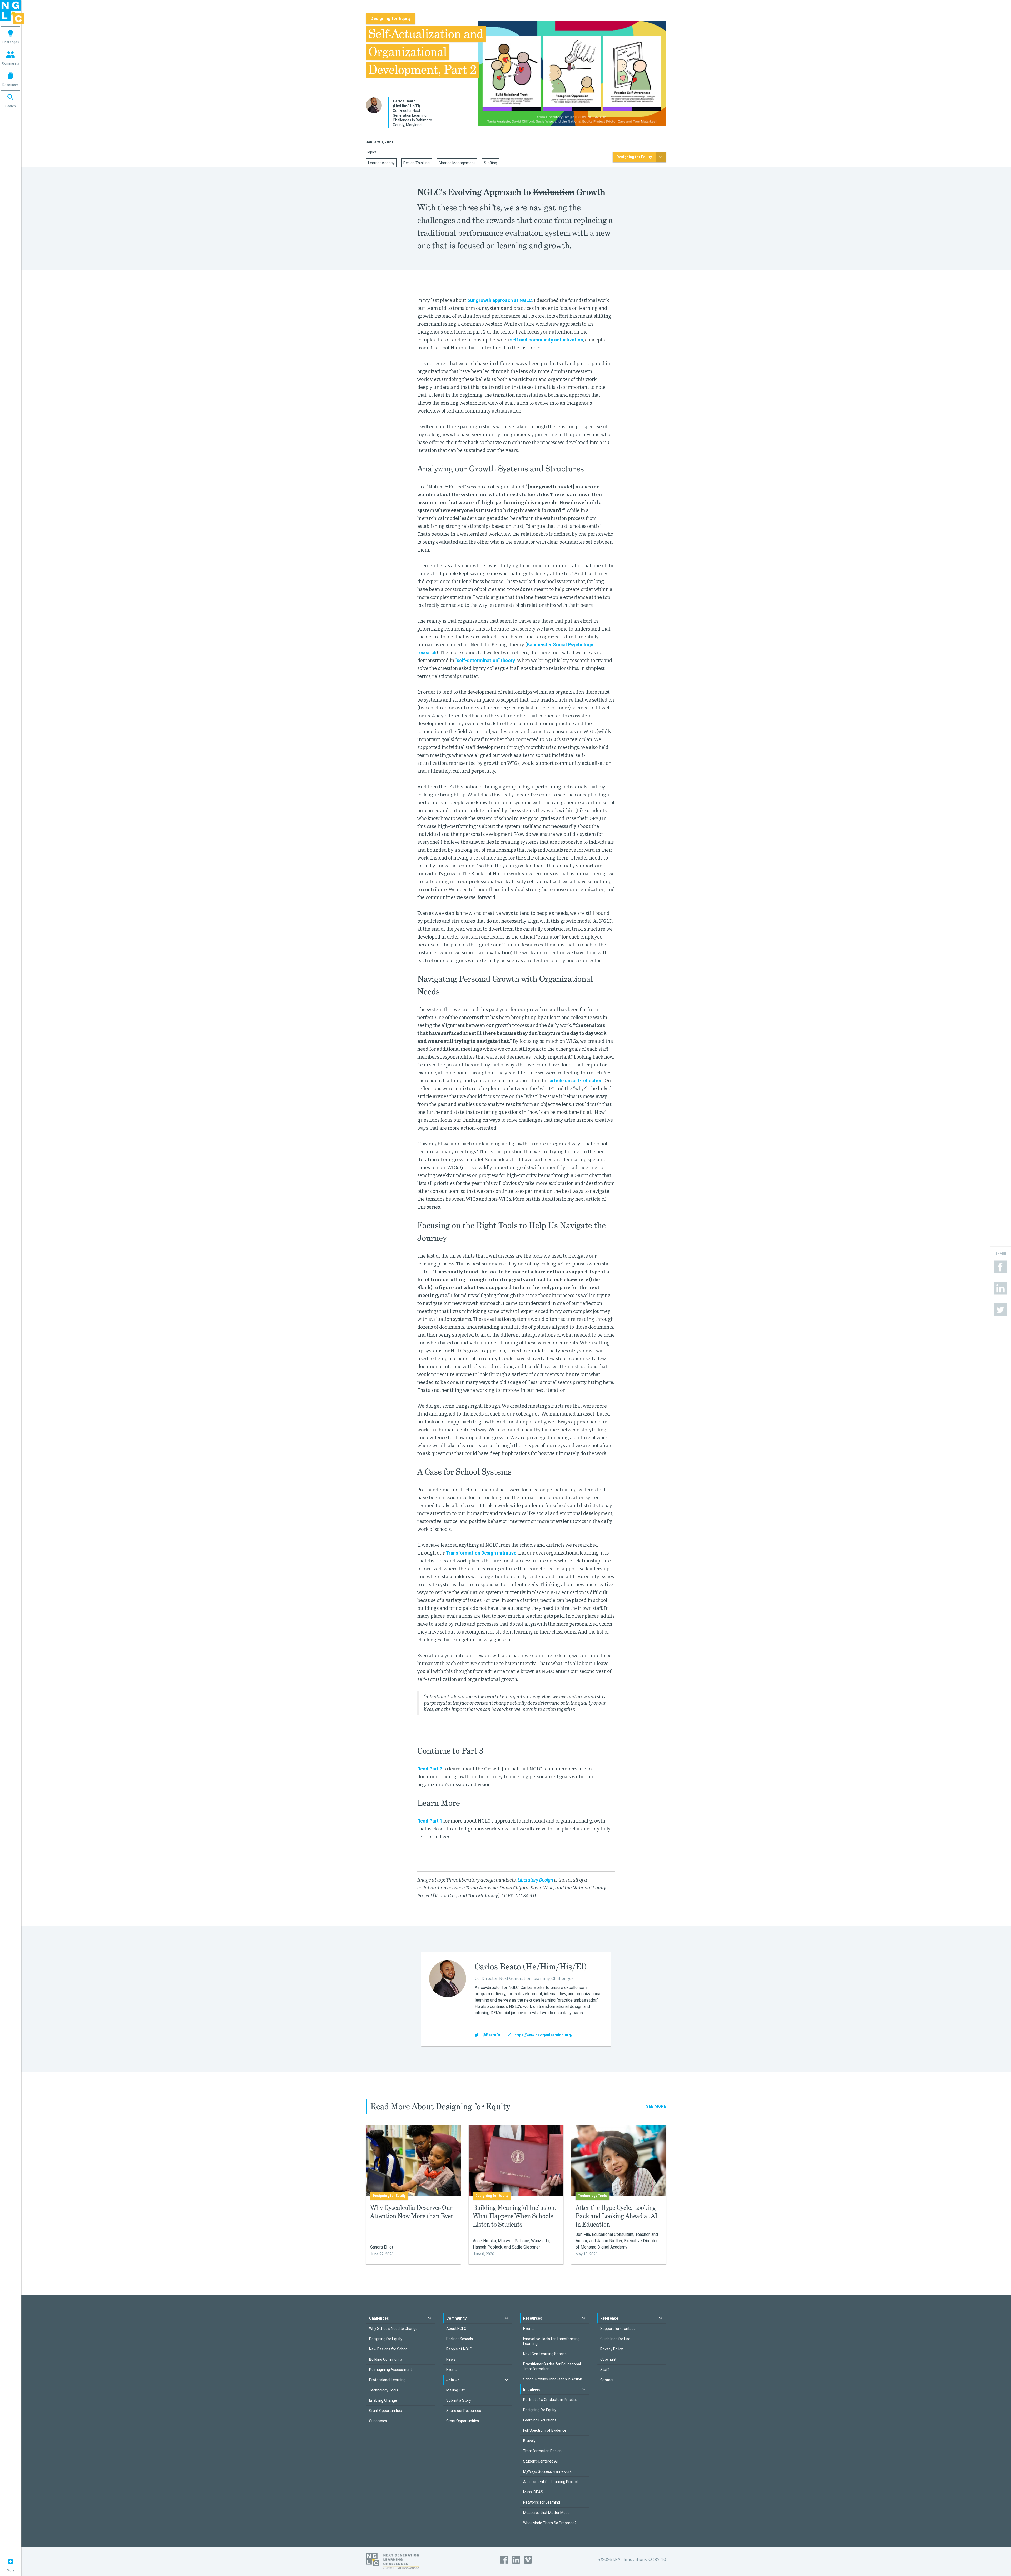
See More (656, 2106)
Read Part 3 (430, 1769)
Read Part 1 (430, 1821)
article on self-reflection (576, 1081)
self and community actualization (547, 340)
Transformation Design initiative (481, 1553)
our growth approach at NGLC (500, 300)
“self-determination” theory (485, 660)
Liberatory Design (535, 1880)
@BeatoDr (492, 2035)
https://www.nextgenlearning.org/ (543, 2035)
